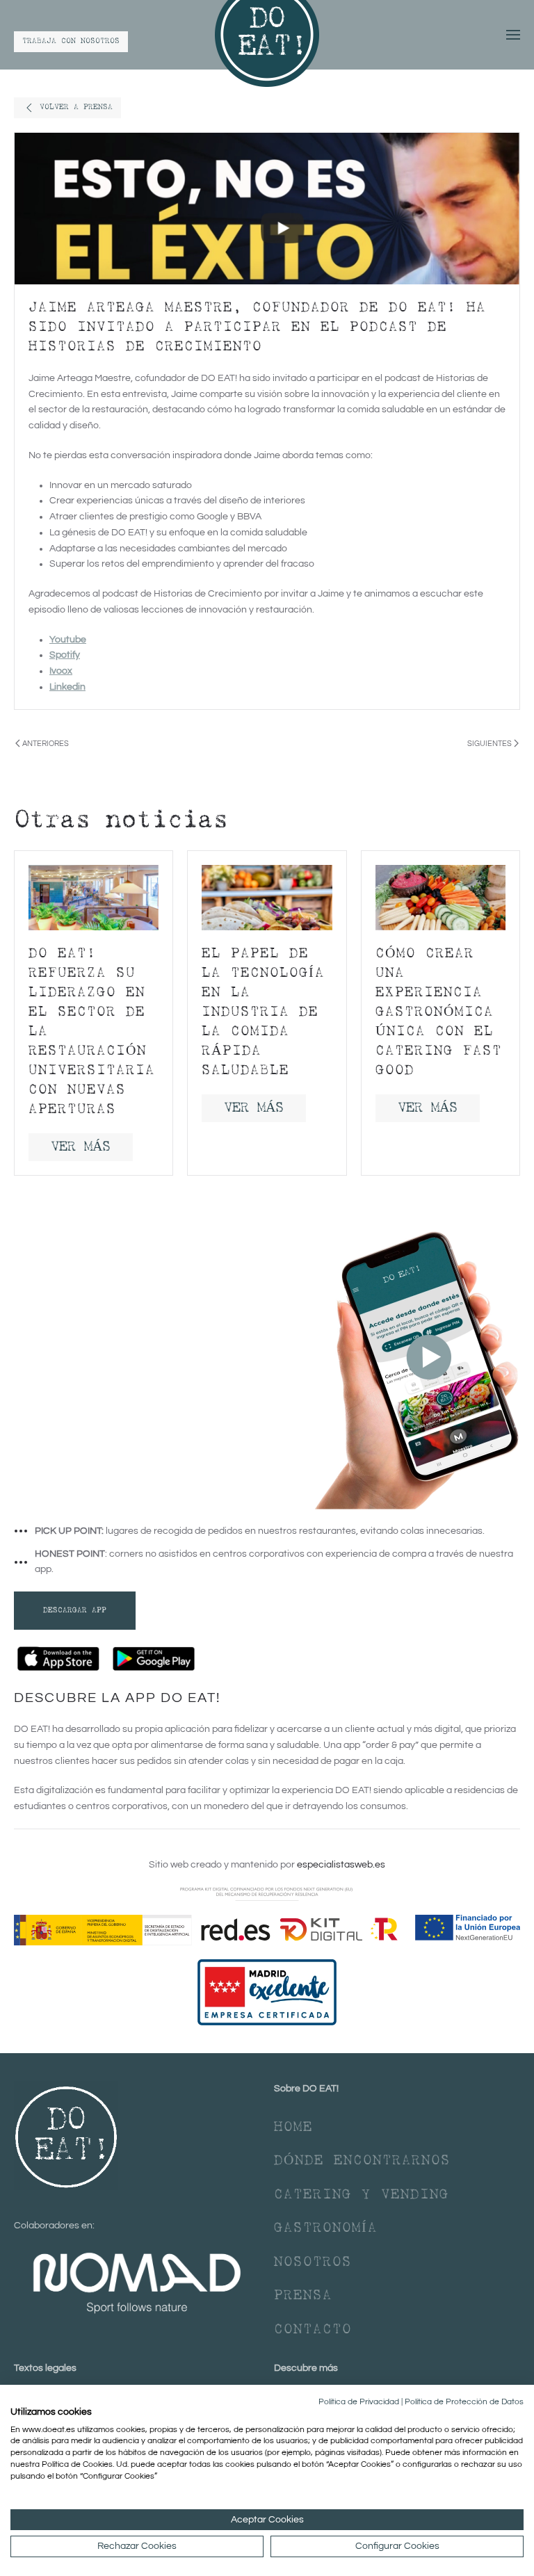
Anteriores (46, 744)
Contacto (313, 2330)
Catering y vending (362, 2195)
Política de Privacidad (359, 2402)
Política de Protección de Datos (464, 2402)
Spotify (65, 655)
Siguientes (489, 744)
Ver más (81, 1147)
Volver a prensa (76, 107)
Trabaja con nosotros (71, 41)
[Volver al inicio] (267, 35)
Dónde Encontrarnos (362, 2161)
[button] (513, 35)
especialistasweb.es (341, 1865)
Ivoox (61, 671)
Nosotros (313, 2262)
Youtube (68, 640)
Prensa (303, 2296)
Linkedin (67, 687)
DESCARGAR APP (75, 1611)
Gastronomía (326, 2228)
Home (293, 2128)
